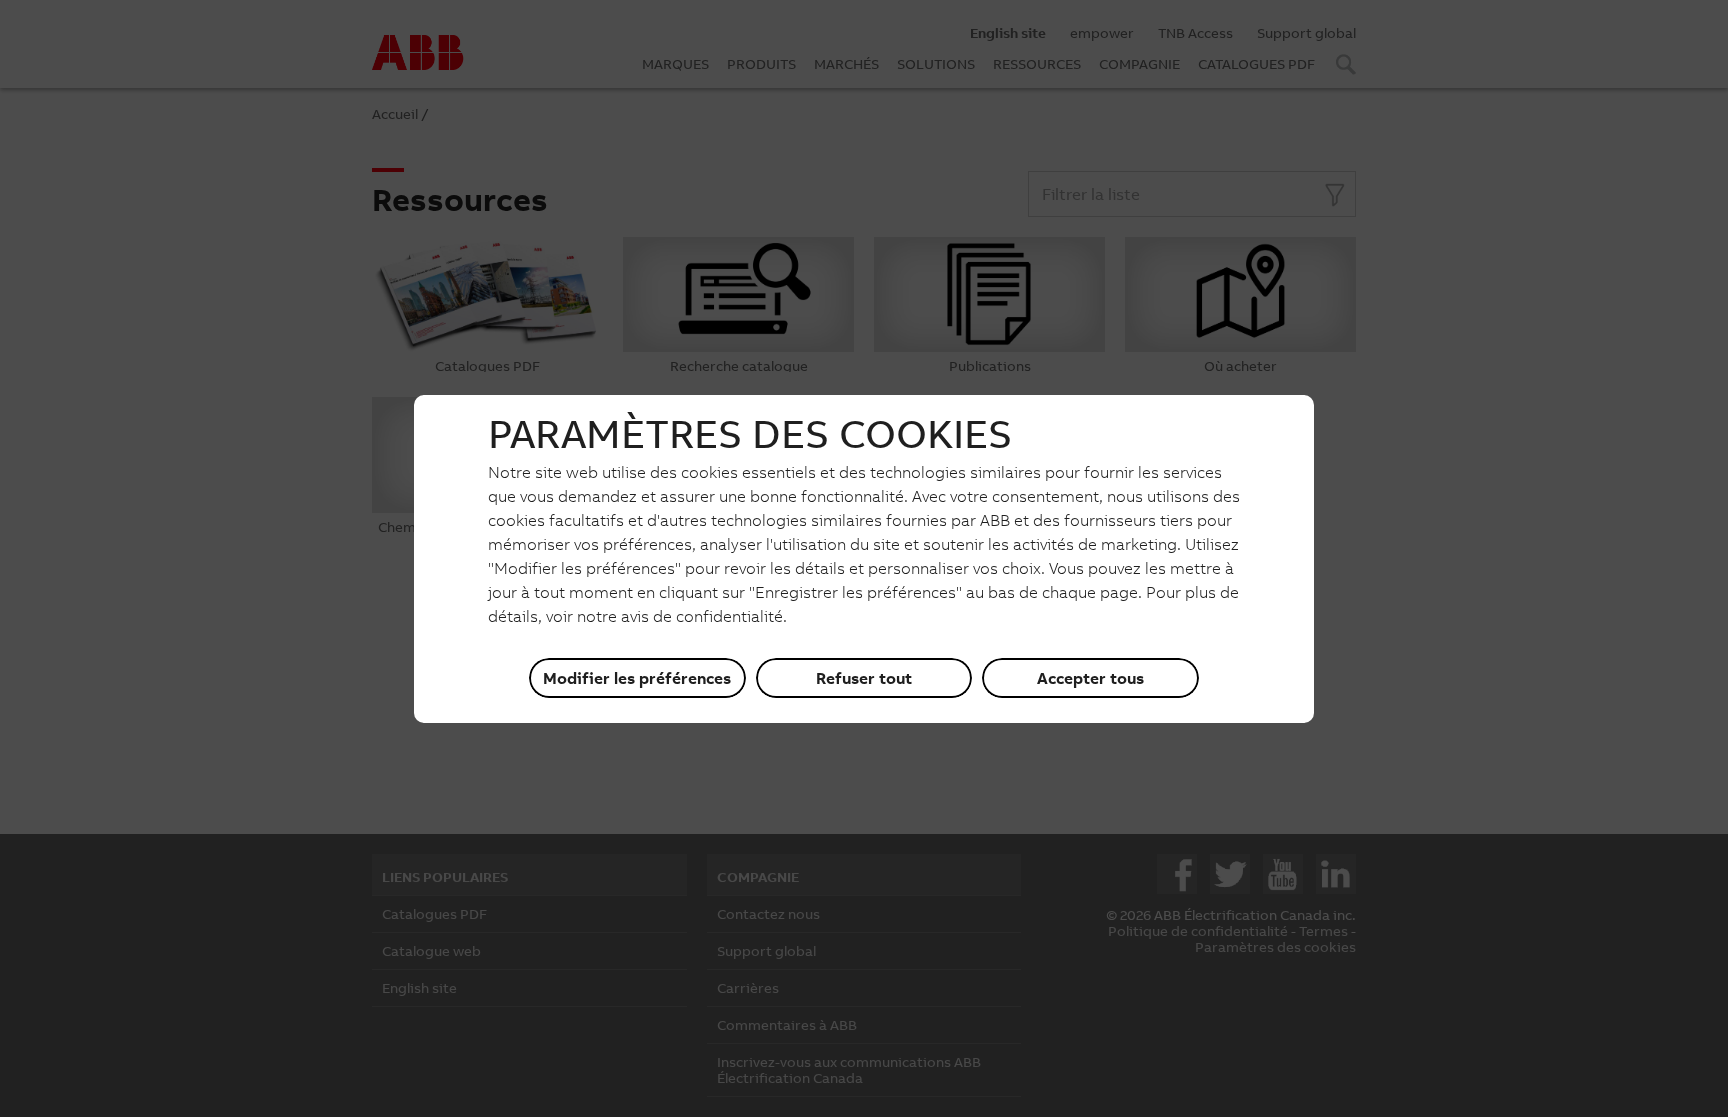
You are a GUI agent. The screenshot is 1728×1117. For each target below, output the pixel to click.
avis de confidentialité (702, 616)
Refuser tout (864, 678)
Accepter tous (1090, 678)
